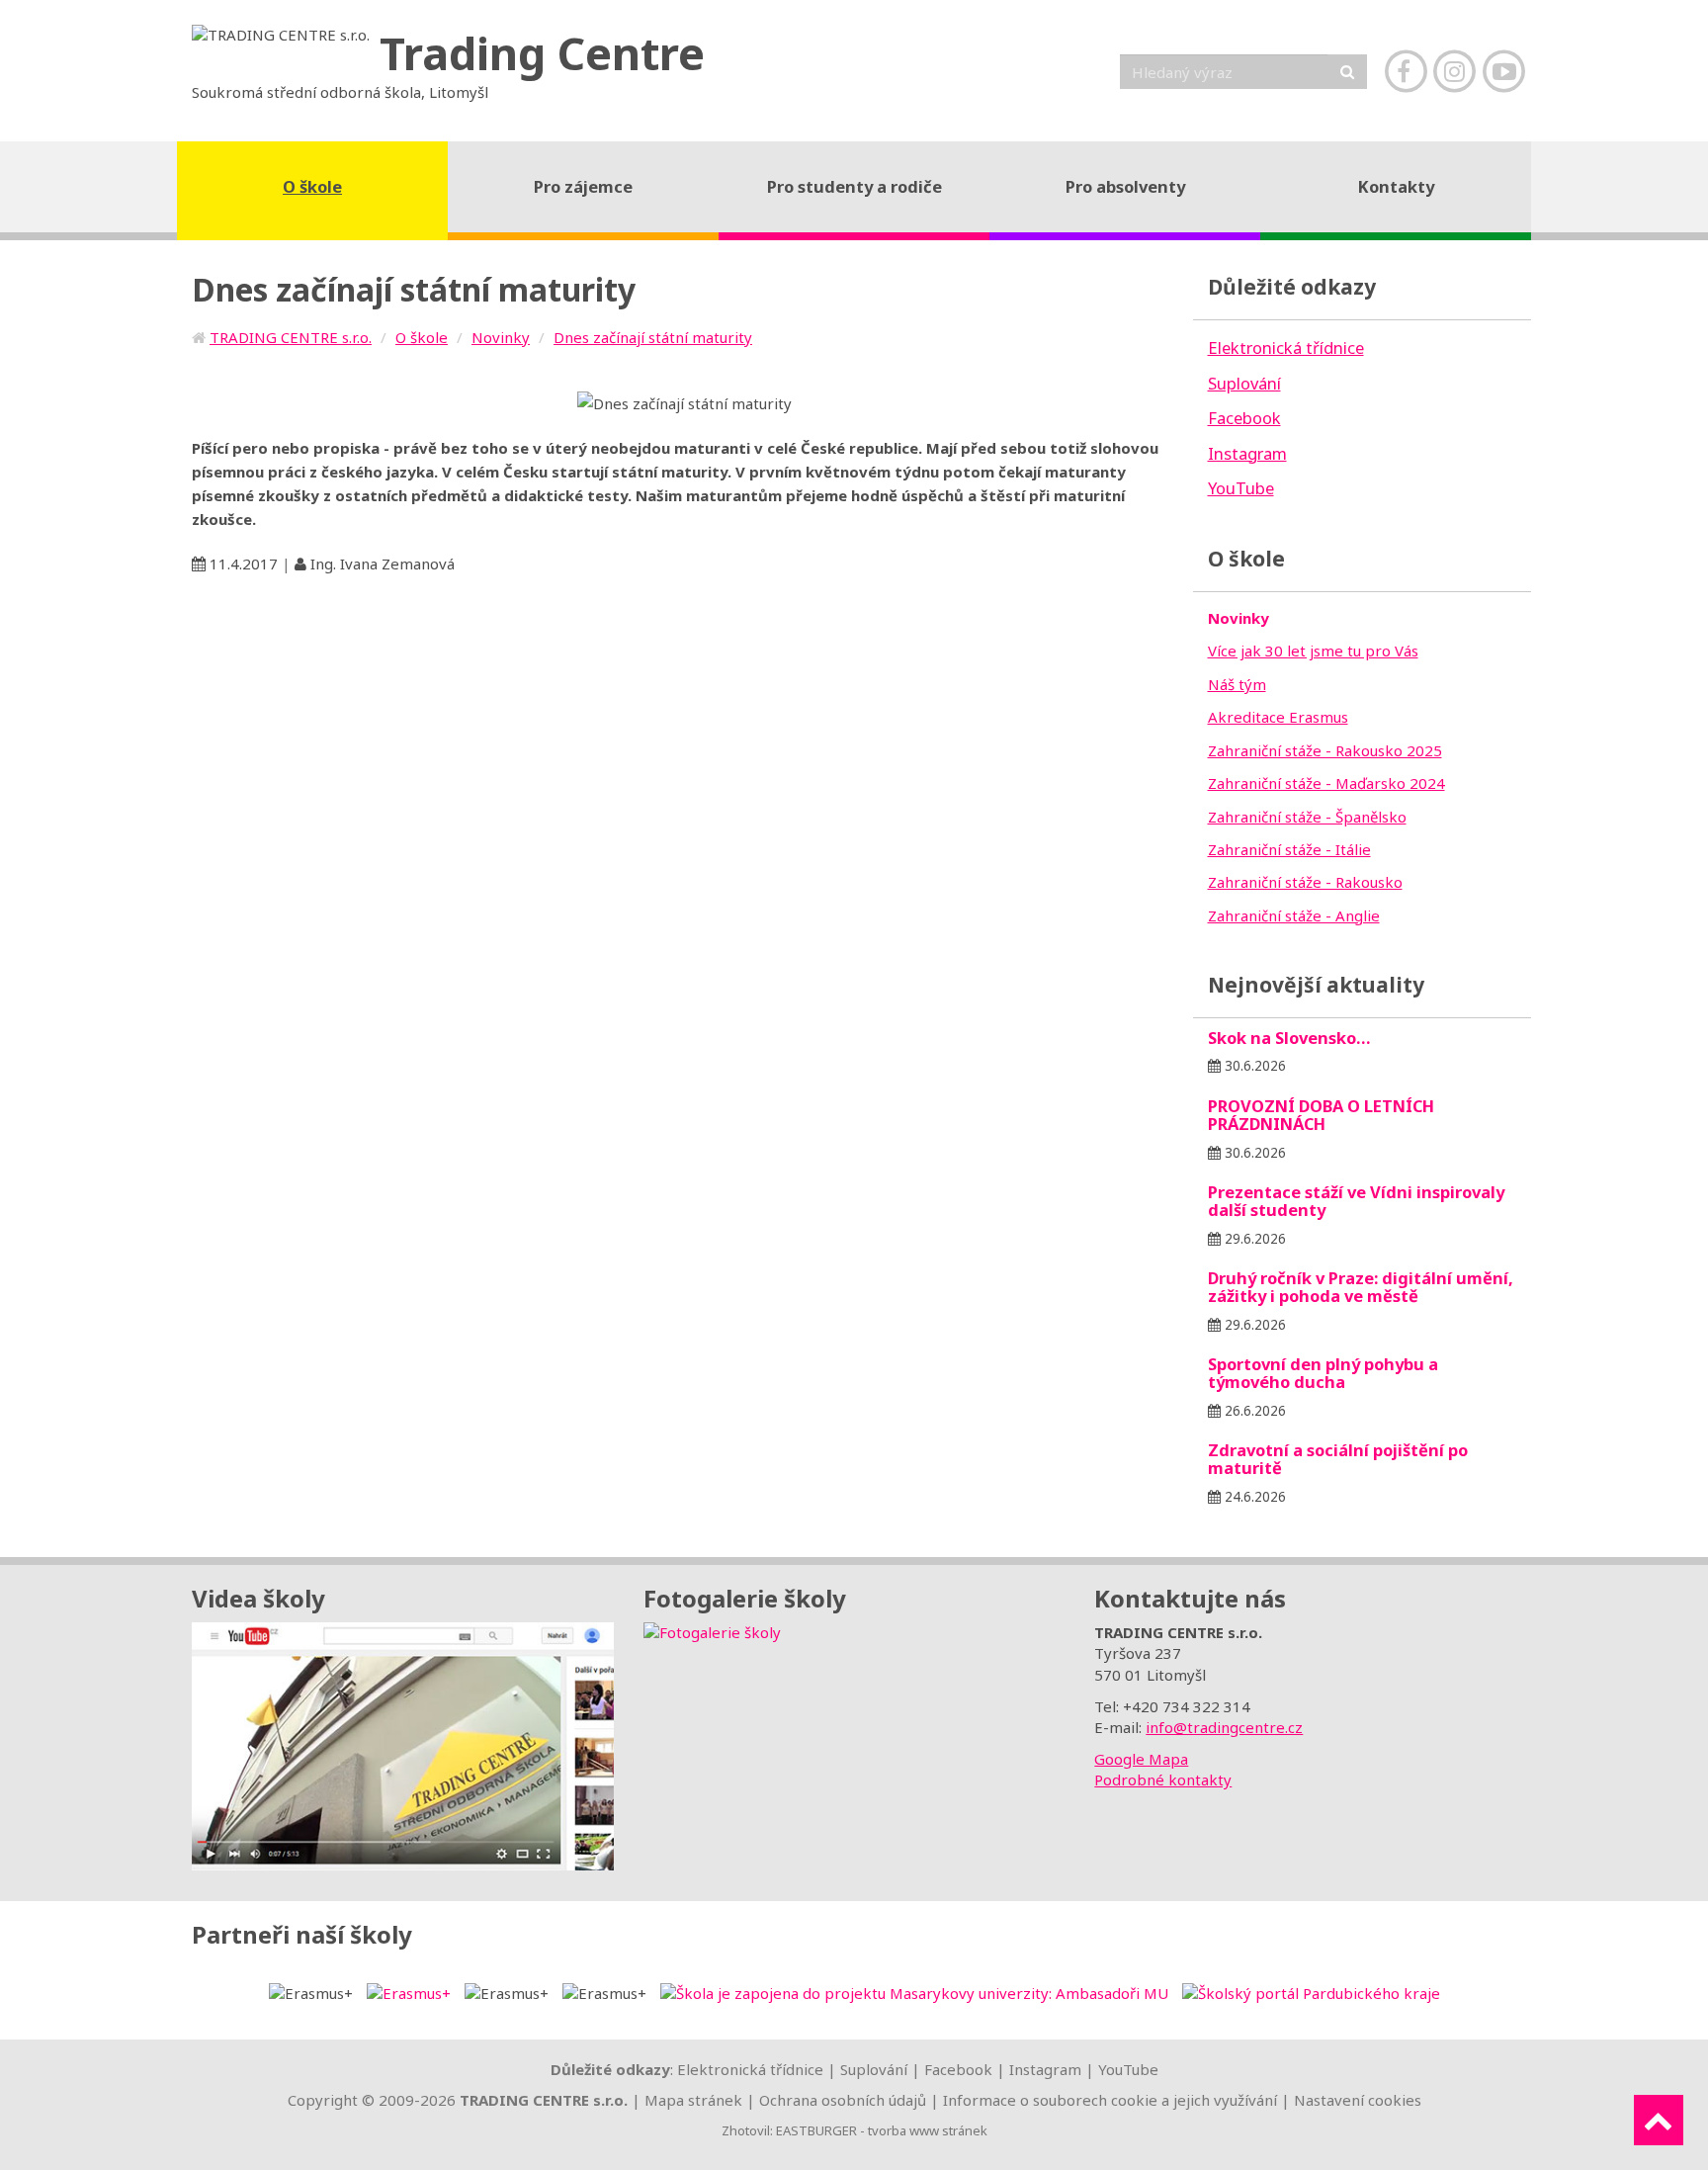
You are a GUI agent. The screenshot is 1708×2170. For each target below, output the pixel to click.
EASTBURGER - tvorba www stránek (882, 2130)
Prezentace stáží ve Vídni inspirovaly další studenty (1356, 1201)
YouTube (1128, 2069)
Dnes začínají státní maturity (653, 337)
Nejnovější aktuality (1316, 985)
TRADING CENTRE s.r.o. (291, 337)
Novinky (501, 337)
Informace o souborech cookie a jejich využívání (1110, 2100)
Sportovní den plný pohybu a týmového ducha (1323, 1373)
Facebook (958, 2069)
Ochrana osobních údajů (843, 2100)
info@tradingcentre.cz (1224, 1727)
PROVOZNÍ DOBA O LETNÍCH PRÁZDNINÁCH (1321, 1115)
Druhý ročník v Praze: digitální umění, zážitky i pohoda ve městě (1361, 1287)
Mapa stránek (693, 2100)
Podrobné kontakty (1163, 1779)
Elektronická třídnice (750, 2069)
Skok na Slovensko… (1289, 1038)
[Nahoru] (1659, 2120)
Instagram (1045, 2069)
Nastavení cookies (1358, 2100)
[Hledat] (1347, 72)
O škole (422, 337)
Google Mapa (1141, 1759)
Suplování (874, 2069)
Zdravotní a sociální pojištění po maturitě (1338, 1459)
